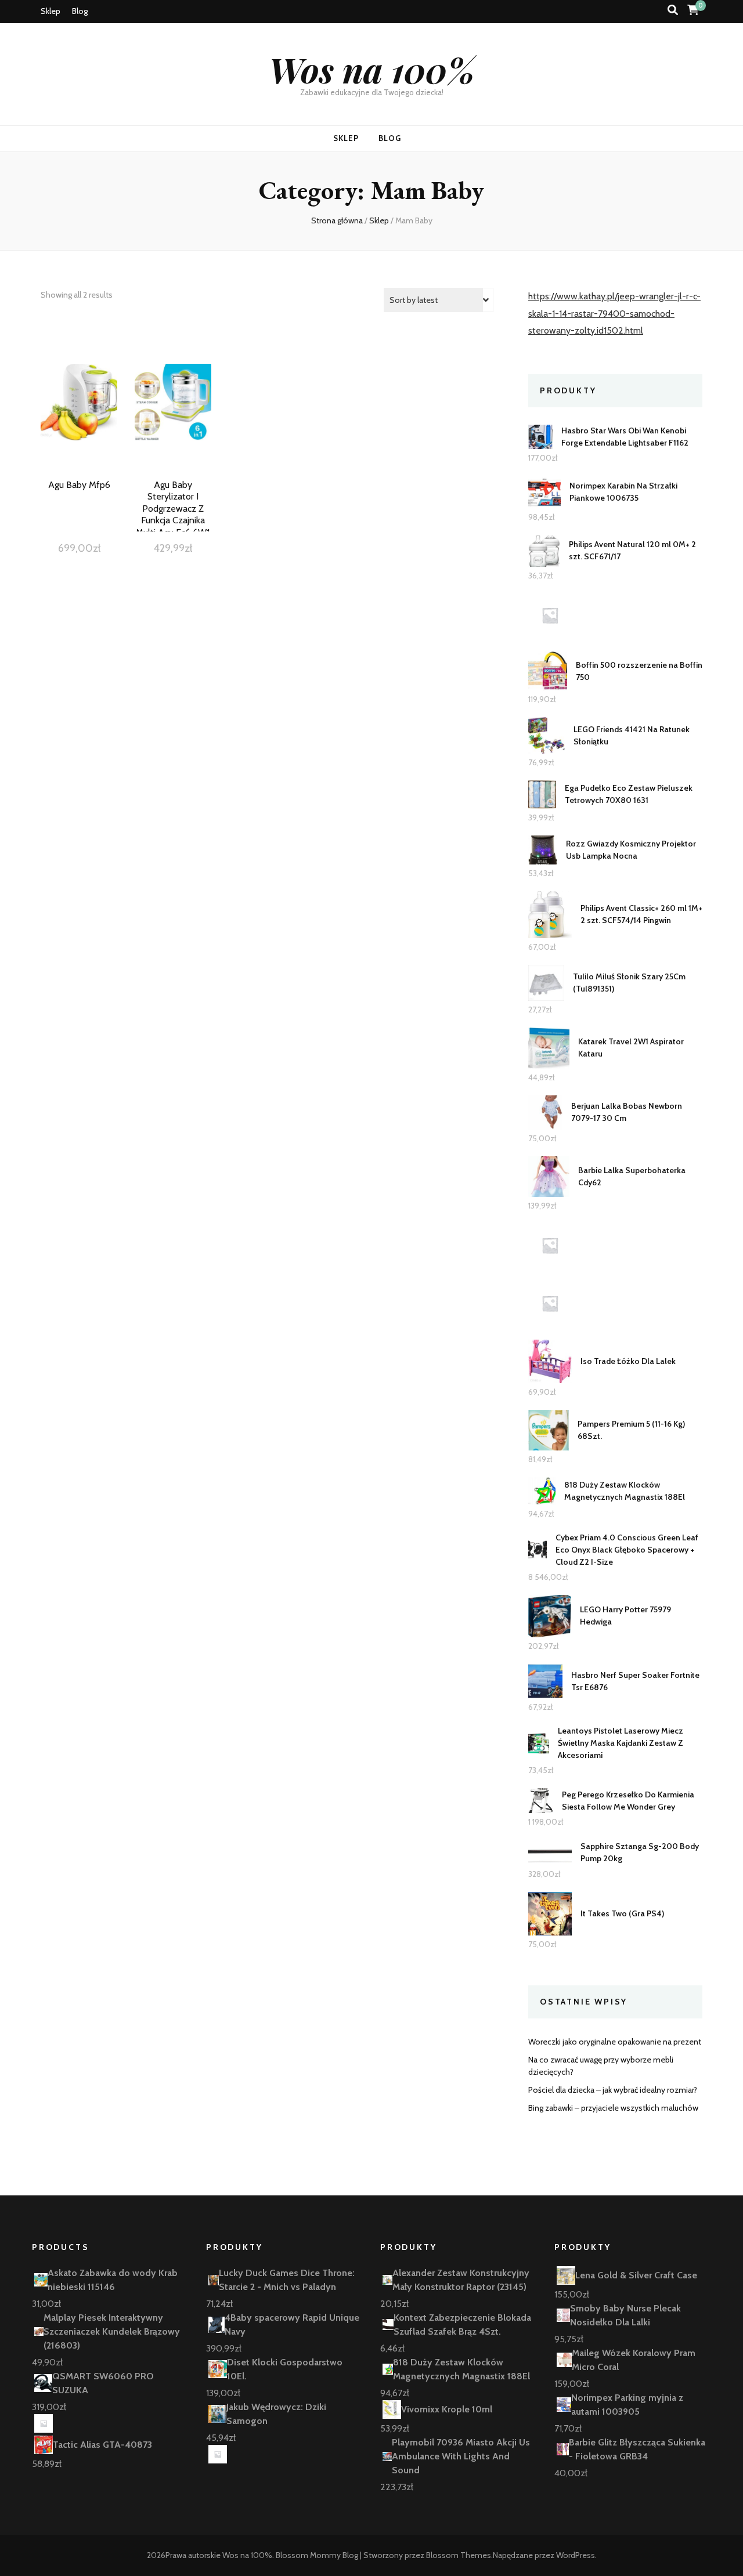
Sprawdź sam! (79, 416)
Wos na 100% (372, 69)
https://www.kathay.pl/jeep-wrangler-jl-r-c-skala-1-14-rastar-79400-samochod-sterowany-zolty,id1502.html (614, 314)
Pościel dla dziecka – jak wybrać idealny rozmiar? (613, 2090)
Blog (80, 11)
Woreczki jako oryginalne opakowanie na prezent (615, 2042)
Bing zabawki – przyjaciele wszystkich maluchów (613, 2108)
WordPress (576, 2555)
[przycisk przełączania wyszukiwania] (673, 10)
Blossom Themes (459, 2555)
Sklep (51, 11)
